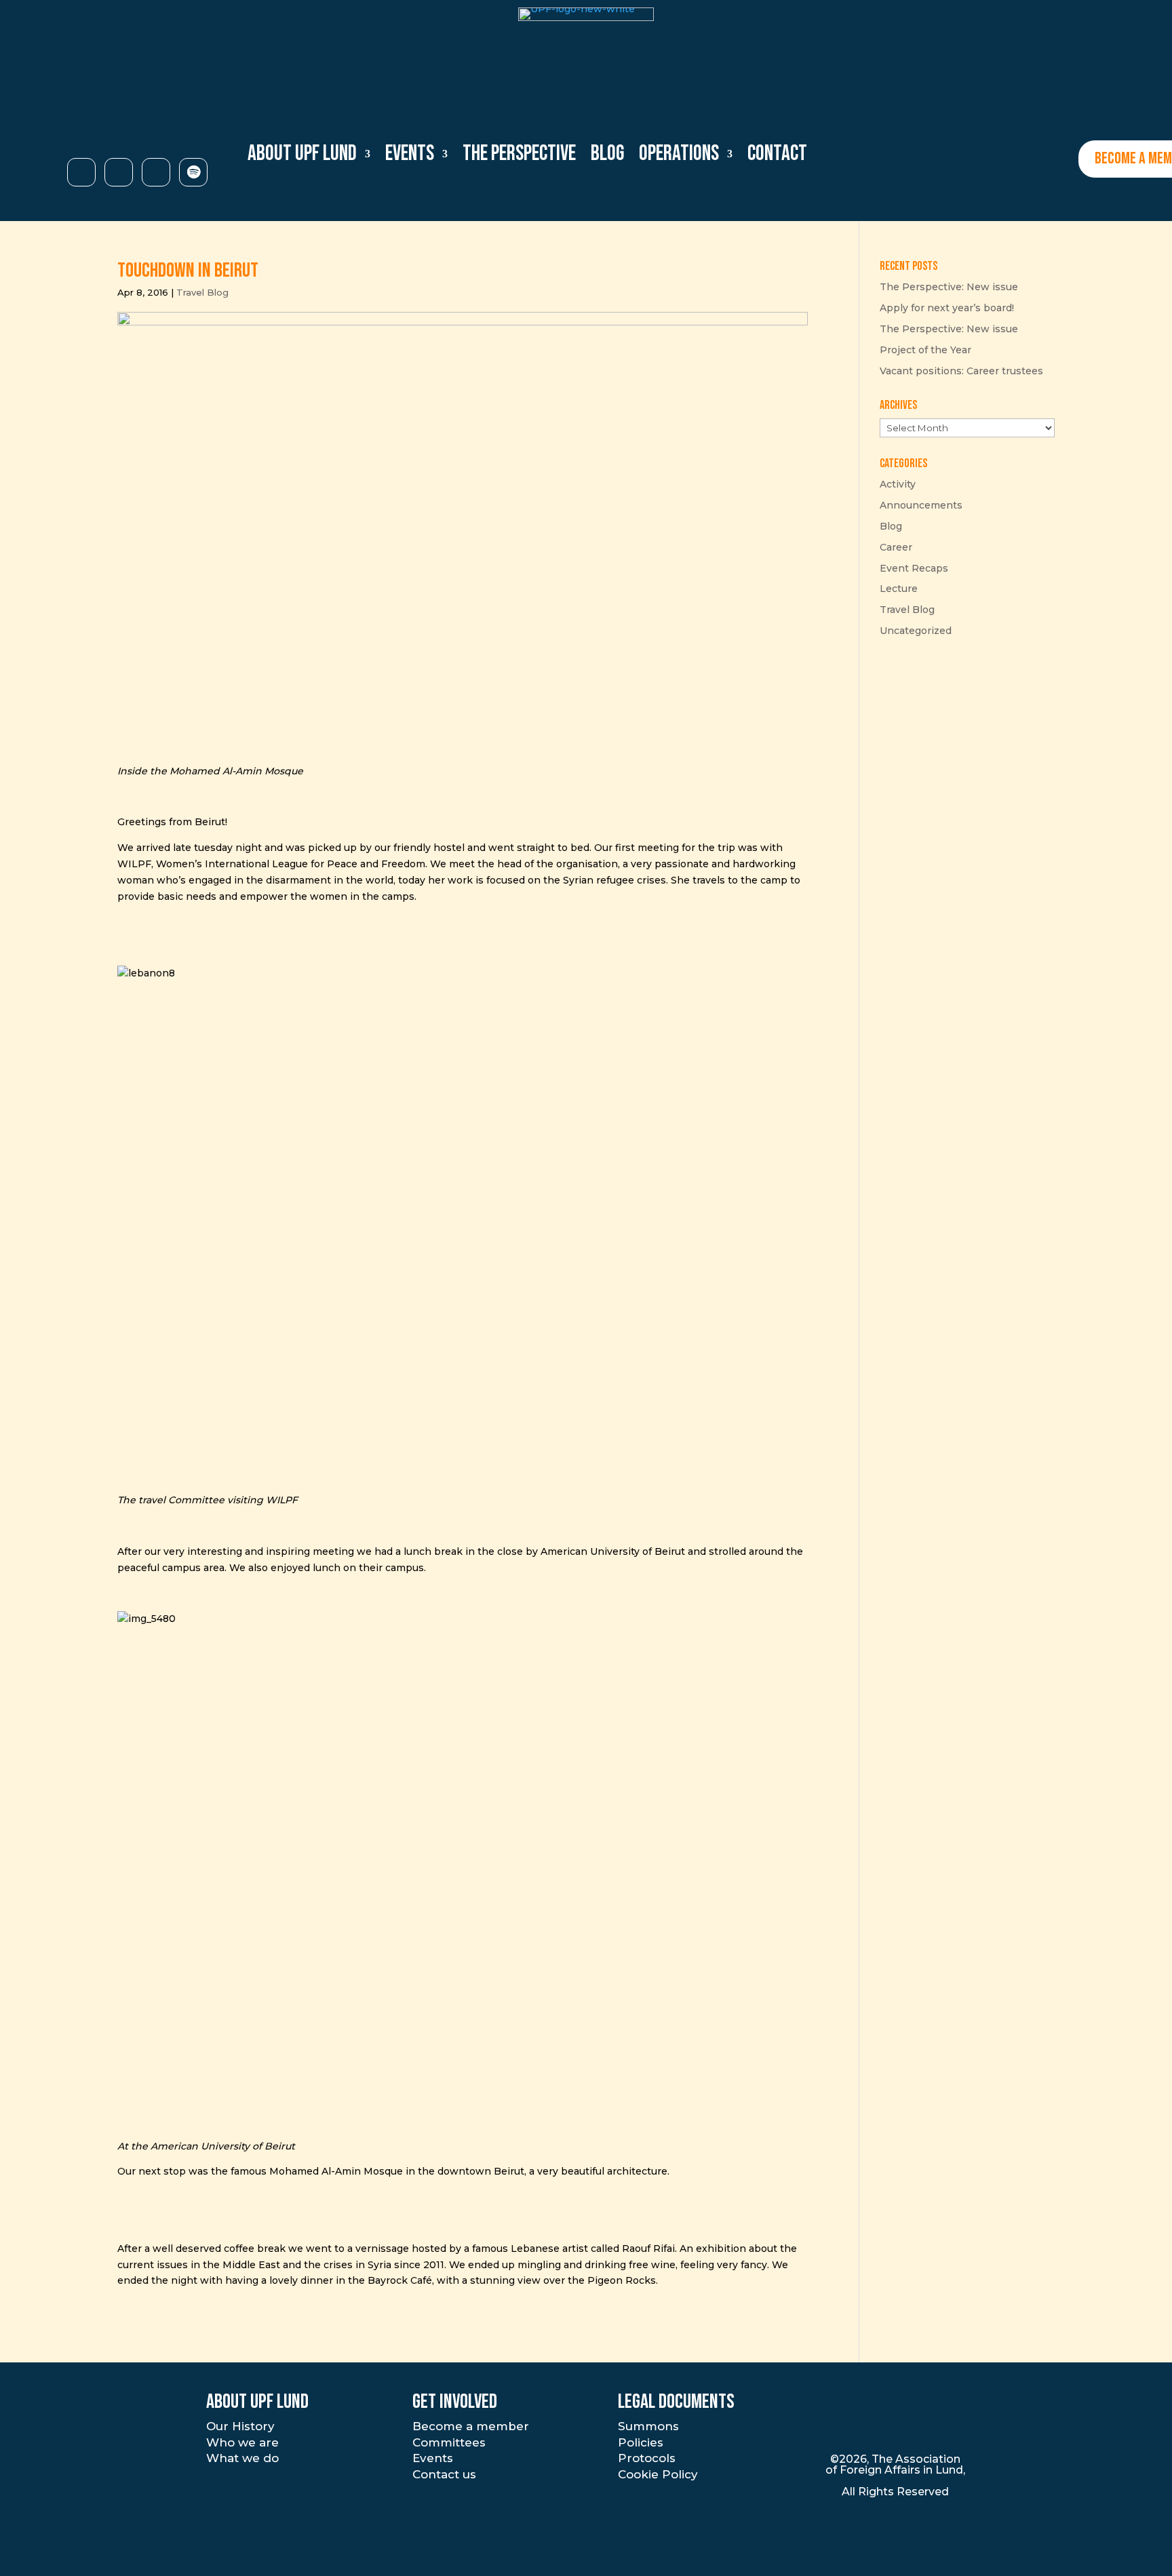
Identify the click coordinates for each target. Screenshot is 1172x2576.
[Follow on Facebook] (119, 172)
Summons (648, 2426)
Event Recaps (914, 568)
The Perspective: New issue (949, 287)
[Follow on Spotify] (193, 172)
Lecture (899, 589)
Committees (449, 2442)
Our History (240, 2426)
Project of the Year (925, 350)
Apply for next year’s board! (947, 308)
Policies (641, 2442)
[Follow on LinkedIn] (156, 172)
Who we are (242, 2442)
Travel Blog (202, 292)
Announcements (921, 505)
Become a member (471, 2426)
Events (433, 2458)
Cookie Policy (658, 2474)
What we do (242, 2458)
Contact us (444, 2474)
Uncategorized (916, 631)
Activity (898, 484)
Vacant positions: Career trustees (961, 371)
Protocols (647, 2458)
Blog (607, 154)
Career (896, 547)
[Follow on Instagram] (81, 172)
